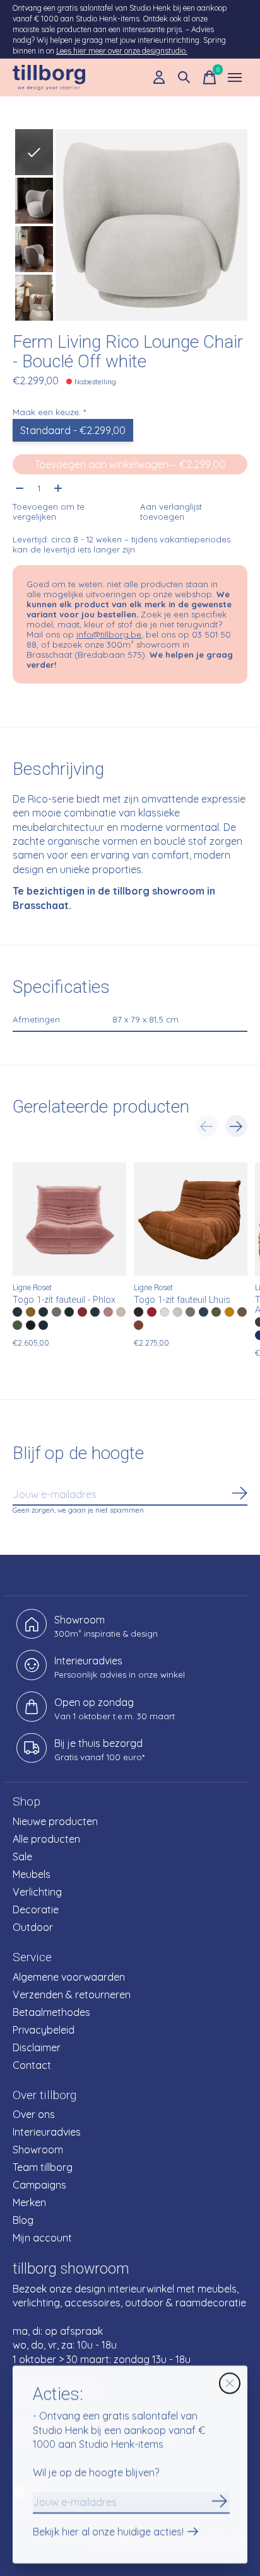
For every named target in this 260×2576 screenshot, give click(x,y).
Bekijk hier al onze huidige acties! (108, 2533)
